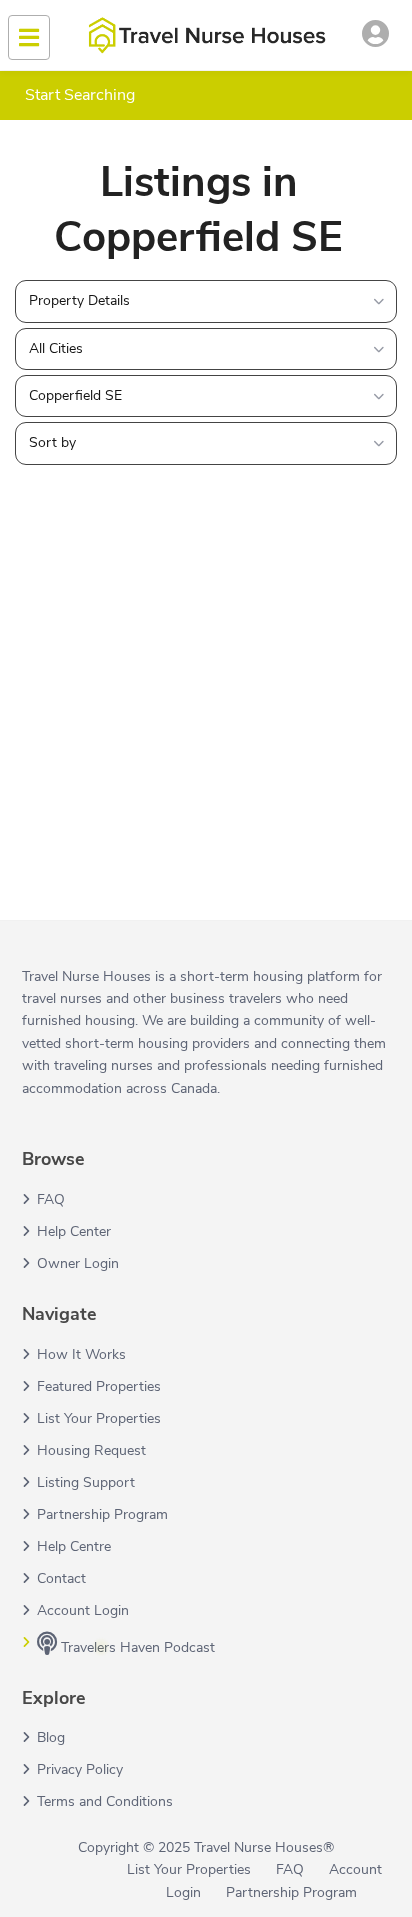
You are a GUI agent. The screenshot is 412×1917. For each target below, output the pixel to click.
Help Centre (74, 1546)
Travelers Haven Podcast (136, 1647)
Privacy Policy (80, 1769)
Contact (61, 1578)
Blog (51, 1737)
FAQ (51, 1199)
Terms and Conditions (105, 1801)
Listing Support (86, 1482)
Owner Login (78, 1263)
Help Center (74, 1231)
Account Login (83, 1610)
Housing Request (91, 1450)
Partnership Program (102, 1514)
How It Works (81, 1354)
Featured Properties (99, 1386)
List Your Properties (99, 1418)
